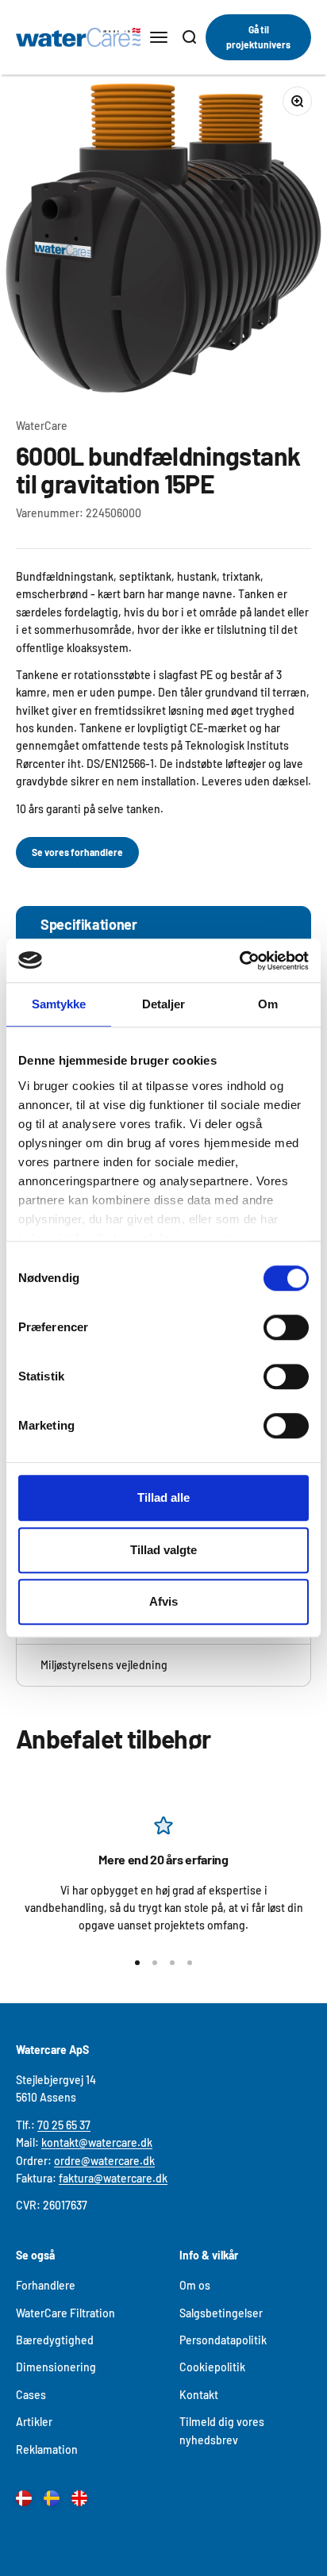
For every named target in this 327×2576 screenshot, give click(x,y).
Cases (31, 2395)
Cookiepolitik (212, 2367)
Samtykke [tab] (59, 1004)
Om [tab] (268, 1004)
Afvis (163, 1601)
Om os (195, 2285)
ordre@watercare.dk (104, 2161)
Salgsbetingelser (221, 2313)
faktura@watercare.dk (113, 2178)
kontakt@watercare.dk (97, 2142)
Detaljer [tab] (164, 1004)
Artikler (34, 2422)
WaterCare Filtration (65, 2313)
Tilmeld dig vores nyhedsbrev (222, 2430)
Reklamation (47, 2449)
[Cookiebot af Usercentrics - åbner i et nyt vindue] (239, 961)
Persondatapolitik (223, 2340)
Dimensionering (56, 2367)
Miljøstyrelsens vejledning (104, 1665)
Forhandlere (46, 2285)
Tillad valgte (163, 1550)
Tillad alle (163, 1497)
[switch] (286, 1327)
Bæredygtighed (55, 2340)
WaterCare (42, 426)
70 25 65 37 (64, 2125)
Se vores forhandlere (77, 852)
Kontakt (199, 2395)
